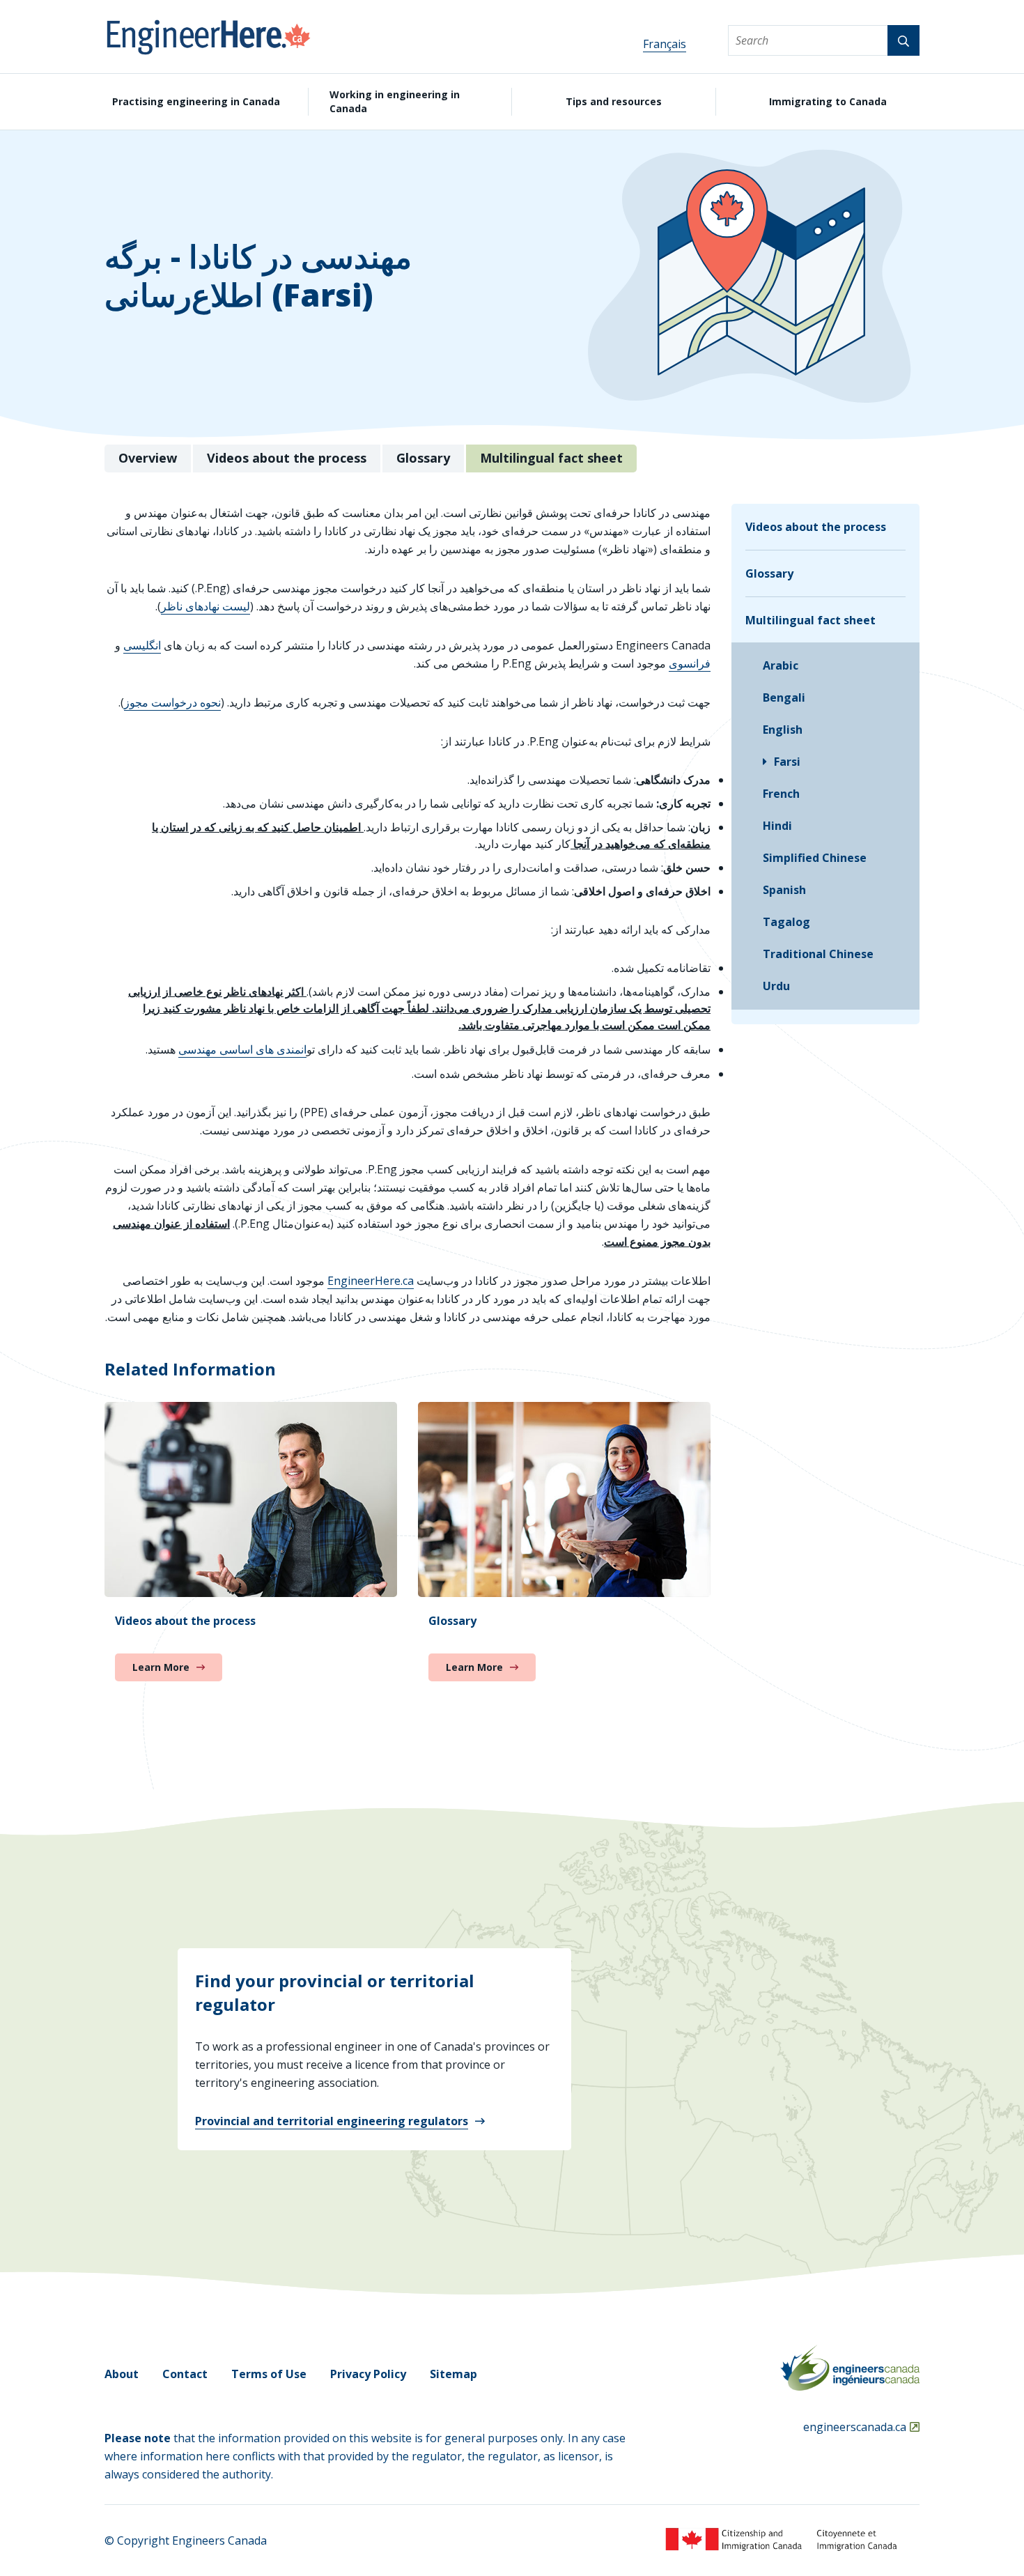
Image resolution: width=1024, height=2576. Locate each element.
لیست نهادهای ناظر (205, 606)
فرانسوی (690, 663)
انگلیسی (142, 645)
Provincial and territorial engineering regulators (332, 2121)
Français (665, 44)
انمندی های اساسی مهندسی (242, 1049)
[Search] (903, 40)
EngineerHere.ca (371, 1281)
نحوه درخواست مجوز (172, 702)
